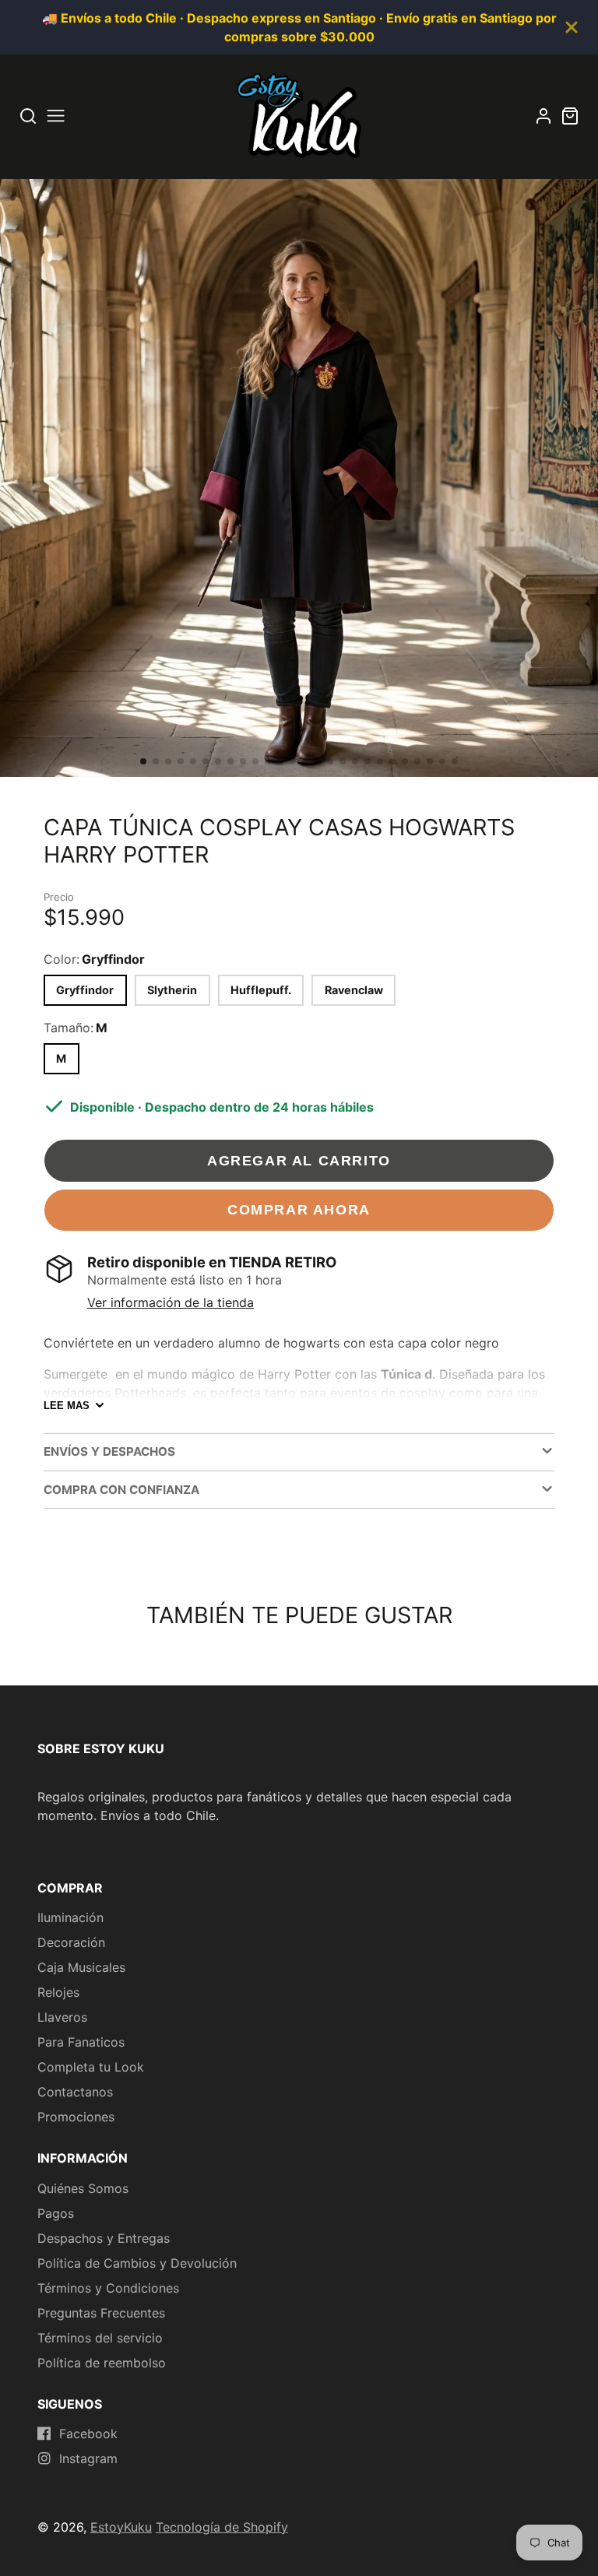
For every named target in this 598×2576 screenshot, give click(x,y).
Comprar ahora (299, 1209)
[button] (143, 761)
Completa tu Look (91, 2067)
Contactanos (75, 2092)
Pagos (56, 2213)
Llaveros (62, 2017)
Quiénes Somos (83, 2188)
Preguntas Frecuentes (101, 2313)
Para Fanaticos (81, 2042)
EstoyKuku (121, 2527)
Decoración (71, 1942)
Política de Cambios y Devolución (137, 2263)
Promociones (76, 2117)
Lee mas (67, 1406)
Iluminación (70, 1917)
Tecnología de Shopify (222, 2527)
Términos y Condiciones (108, 2288)
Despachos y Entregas (104, 2238)
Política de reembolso (102, 2363)
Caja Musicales (81, 1967)
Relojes (58, 1992)
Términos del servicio (100, 2338)
